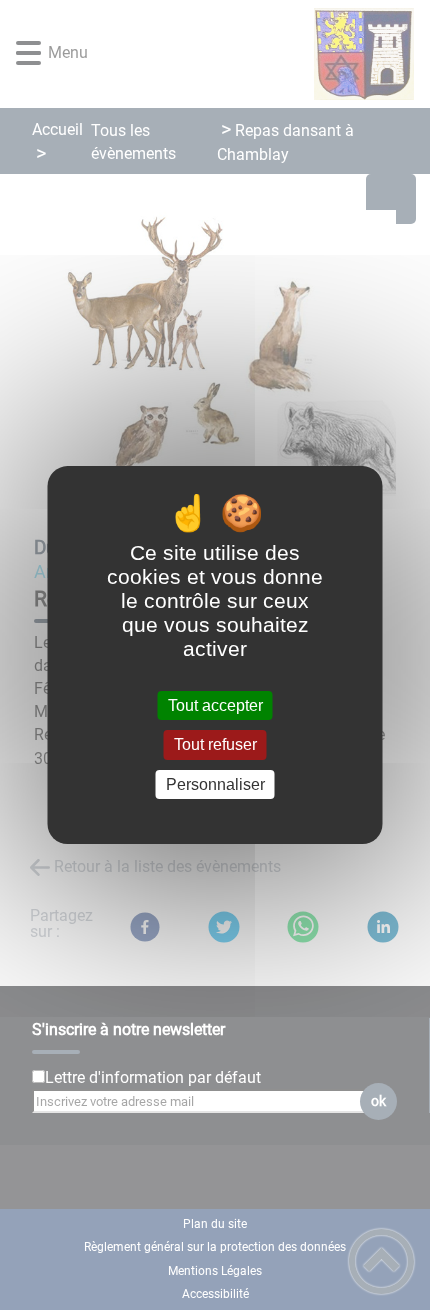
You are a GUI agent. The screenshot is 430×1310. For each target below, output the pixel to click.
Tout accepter (215, 705)
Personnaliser (215, 784)
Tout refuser (215, 745)
